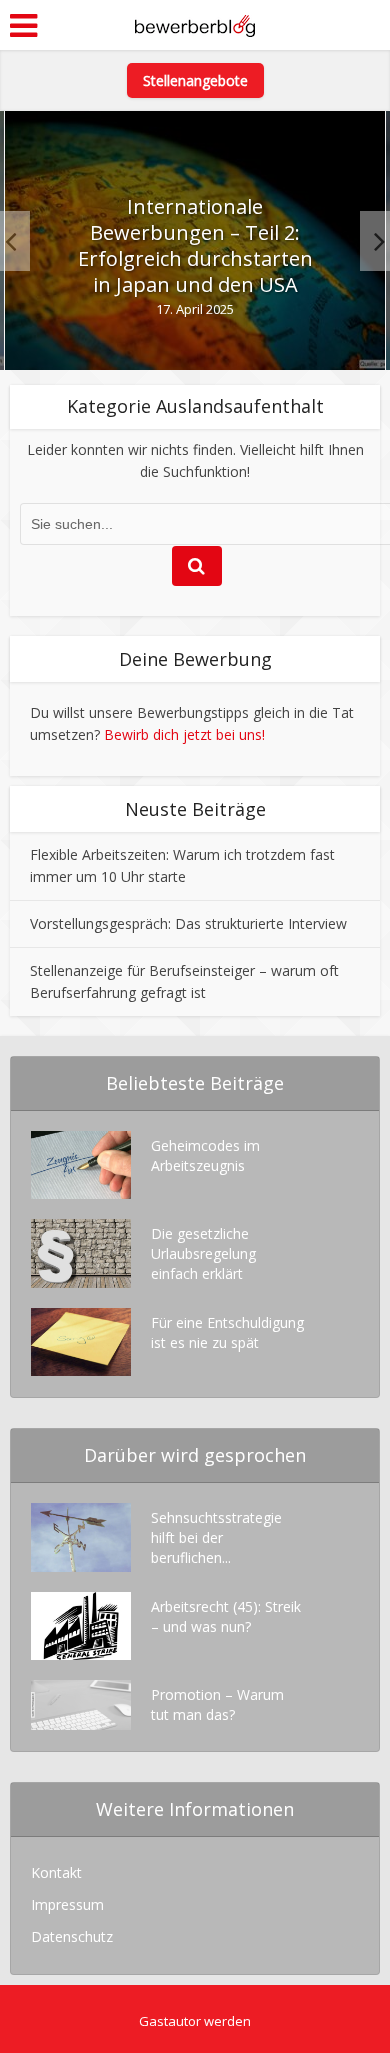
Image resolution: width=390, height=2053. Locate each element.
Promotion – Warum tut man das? (217, 1704)
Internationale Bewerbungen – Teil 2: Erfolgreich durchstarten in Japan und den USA (195, 246)
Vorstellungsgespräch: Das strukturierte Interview (188, 923)
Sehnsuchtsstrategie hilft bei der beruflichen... (216, 1537)
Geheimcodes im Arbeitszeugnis (205, 1155)
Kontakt (56, 1872)
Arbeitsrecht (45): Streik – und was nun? (226, 1616)
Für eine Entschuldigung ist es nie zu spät (227, 1332)
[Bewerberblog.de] (195, 23)
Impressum (67, 1904)
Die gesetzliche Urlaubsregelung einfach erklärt (203, 1253)
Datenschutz (72, 1936)
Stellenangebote (195, 80)
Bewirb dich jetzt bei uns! (184, 734)
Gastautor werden (195, 2021)
